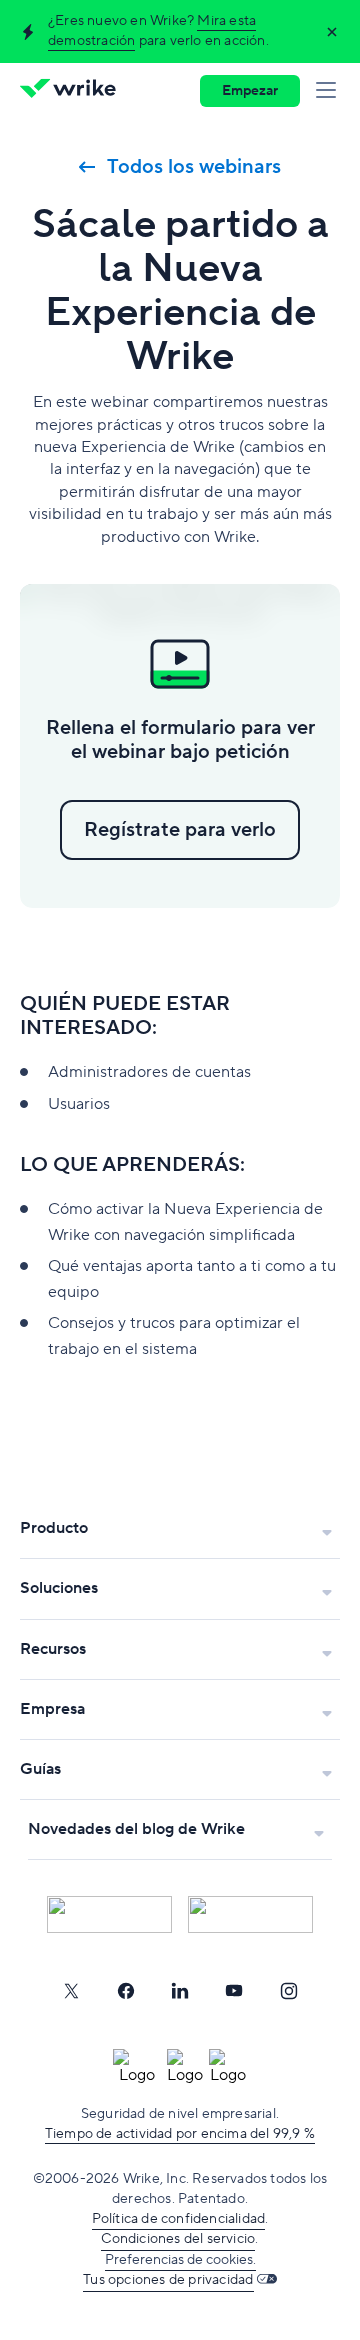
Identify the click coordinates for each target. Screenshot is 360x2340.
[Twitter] (71, 1991)
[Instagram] (289, 1991)
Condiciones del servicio (178, 2239)
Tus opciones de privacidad (168, 2280)
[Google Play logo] (250, 1914)
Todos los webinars (194, 167)
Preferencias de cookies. (180, 2260)
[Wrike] (73, 91)
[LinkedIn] (180, 1991)
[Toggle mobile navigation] (330, 91)
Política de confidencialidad (179, 2219)
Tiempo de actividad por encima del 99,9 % (180, 2134)
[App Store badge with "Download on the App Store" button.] (109, 1914)
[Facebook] (126, 1991)
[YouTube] (234, 1991)
